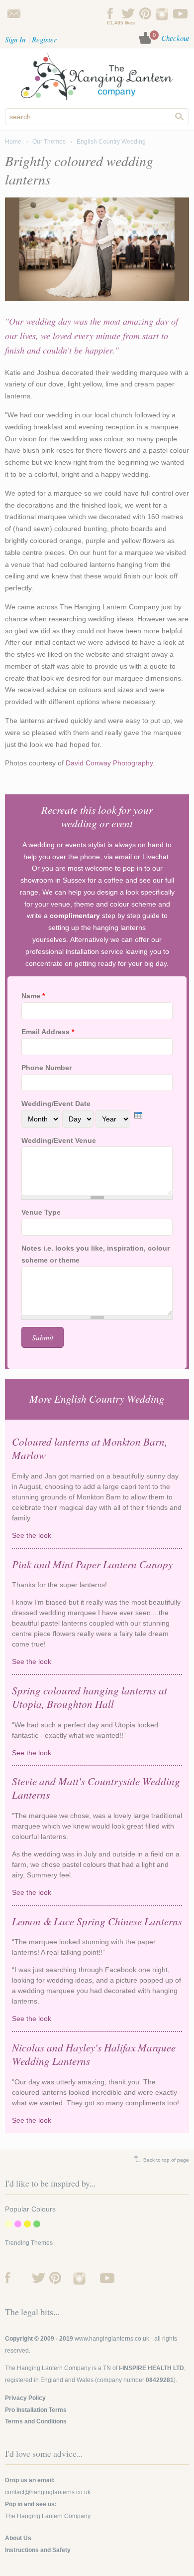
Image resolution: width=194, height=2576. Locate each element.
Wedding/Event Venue (59, 1140)
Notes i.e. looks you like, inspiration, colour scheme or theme (96, 1254)
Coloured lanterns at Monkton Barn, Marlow (90, 1448)
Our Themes (49, 142)
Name (33, 996)
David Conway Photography (109, 763)
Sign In (15, 39)
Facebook (111, 13)
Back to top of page (166, 2160)
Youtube (180, 13)
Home (13, 142)
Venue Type (41, 1212)
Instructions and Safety (38, 2550)
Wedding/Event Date (56, 1104)
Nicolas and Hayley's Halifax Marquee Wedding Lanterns (94, 2054)
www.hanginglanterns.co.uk (112, 2339)
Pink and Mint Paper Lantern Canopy (92, 1564)
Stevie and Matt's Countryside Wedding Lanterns (96, 1788)
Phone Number (47, 1068)
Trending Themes (29, 2243)
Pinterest (145, 13)
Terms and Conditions (36, 2421)
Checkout (175, 38)
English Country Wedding (111, 142)
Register (44, 39)
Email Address (48, 1032)
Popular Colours (30, 2209)
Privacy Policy (25, 2398)
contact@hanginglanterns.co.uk (14, 13)
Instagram (163, 13)
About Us (18, 2538)
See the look (88, 1536)
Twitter (128, 13)
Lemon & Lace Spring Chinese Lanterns (97, 1921)
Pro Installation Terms (36, 2410)
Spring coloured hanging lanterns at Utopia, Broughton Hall (90, 1697)
